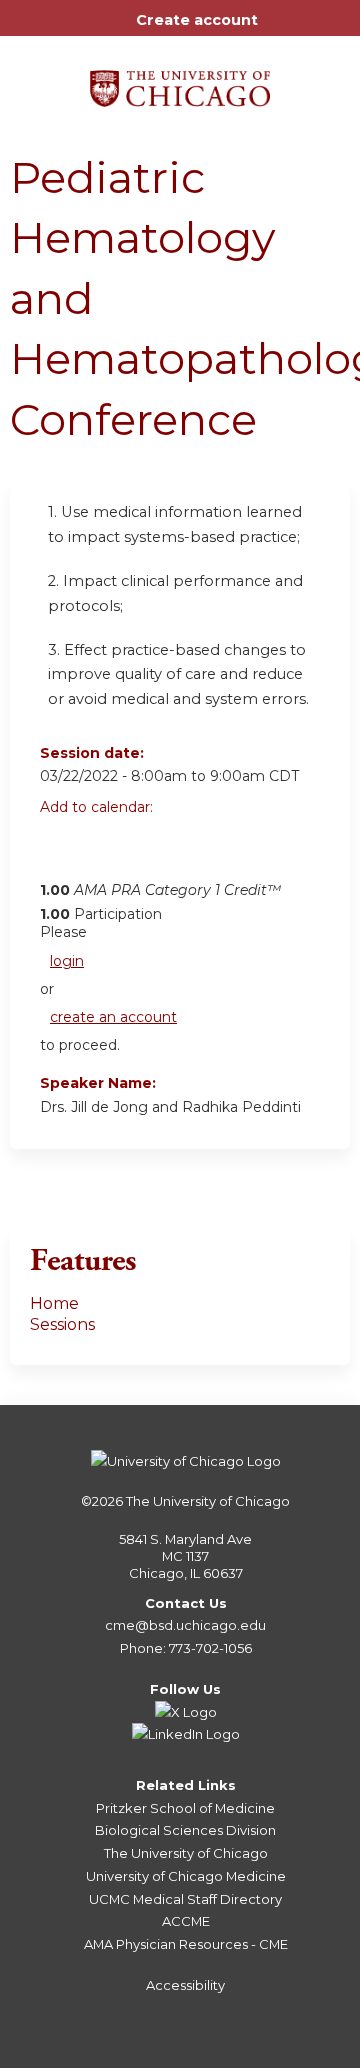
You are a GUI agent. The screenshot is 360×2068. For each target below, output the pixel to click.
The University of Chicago (208, 1501)
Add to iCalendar (150, 851)
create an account (113, 1017)
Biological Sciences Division (185, 1830)
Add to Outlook (198, 852)
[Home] (180, 81)
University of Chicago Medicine (186, 1876)
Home (54, 1303)
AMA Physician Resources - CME (186, 1944)
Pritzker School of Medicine (185, 1808)
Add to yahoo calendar (105, 852)
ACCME (186, 1921)
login (67, 961)
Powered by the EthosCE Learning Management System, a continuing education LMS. (279, 2053)
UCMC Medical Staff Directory (185, 1899)
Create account (197, 20)
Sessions (62, 1324)
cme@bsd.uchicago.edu (185, 1625)
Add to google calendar (60, 852)
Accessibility (185, 1985)
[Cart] (281, 30)
